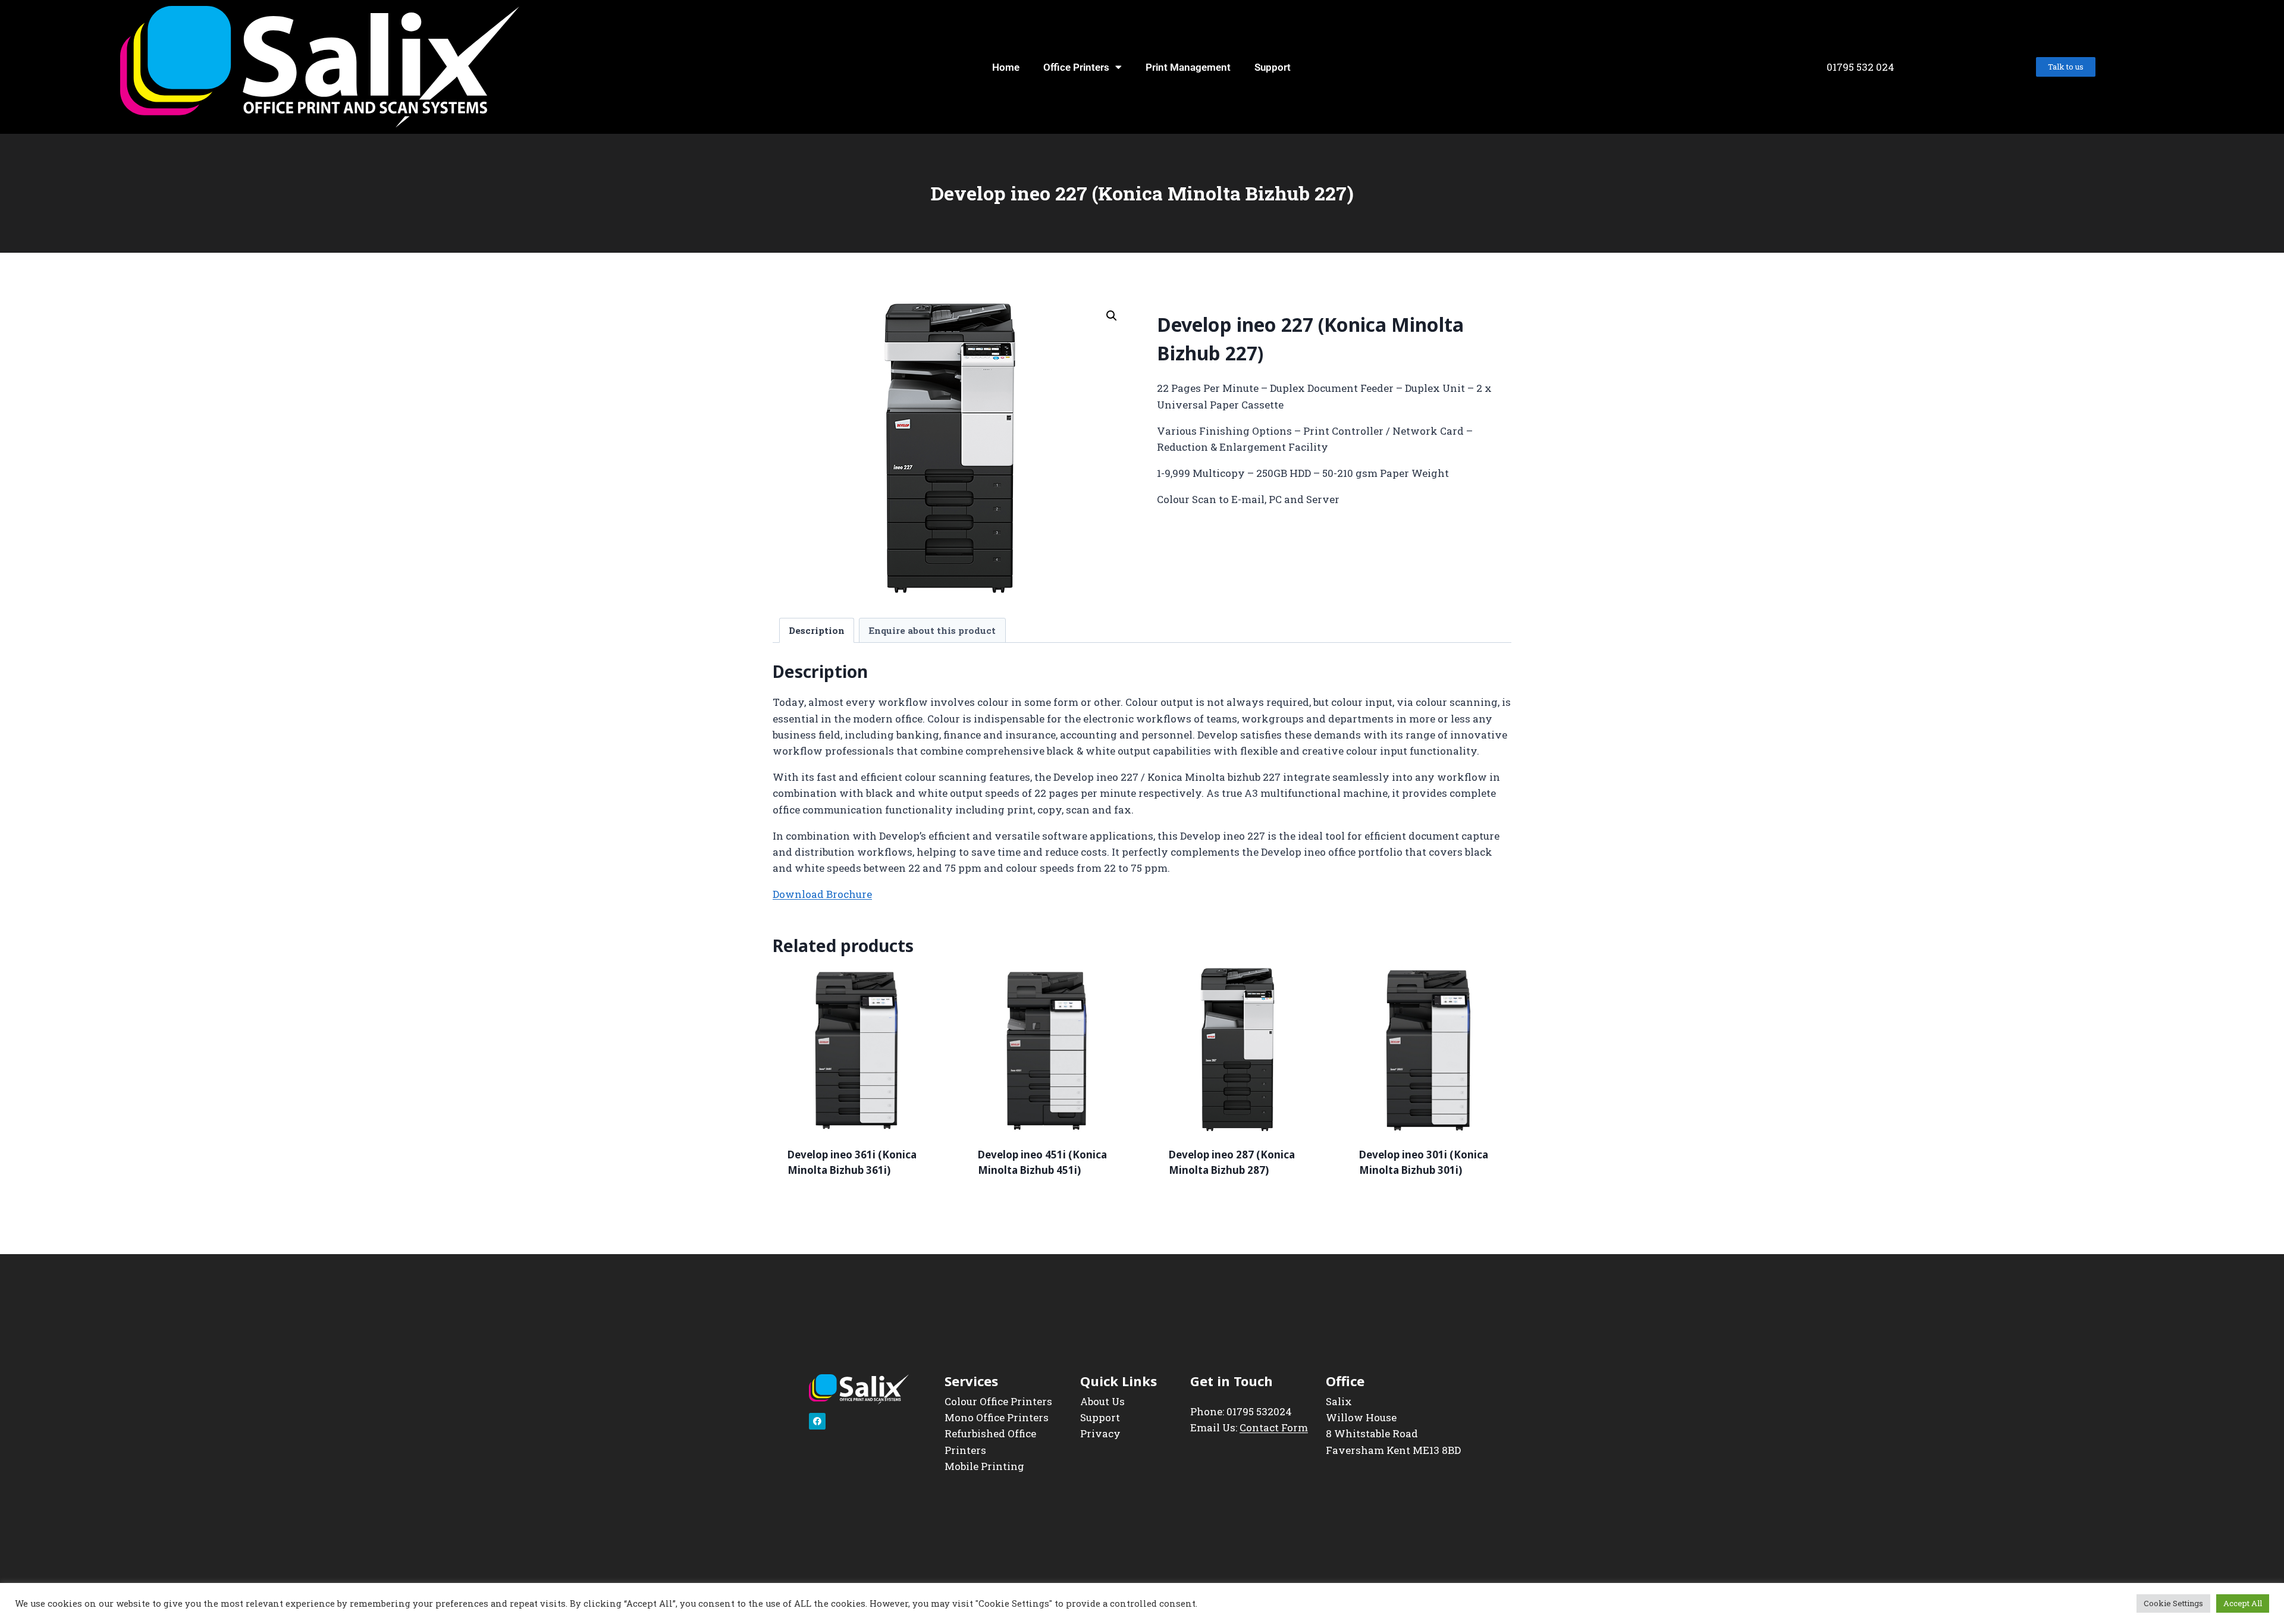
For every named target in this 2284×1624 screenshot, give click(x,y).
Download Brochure (822, 894)
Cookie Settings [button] (2173, 1603)
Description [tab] (817, 630)
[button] (1112, 316)
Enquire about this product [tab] (932, 630)
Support (1273, 67)
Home (1006, 67)
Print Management (1188, 67)
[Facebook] (817, 1421)
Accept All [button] (2243, 1603)
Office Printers (1076, 67)
